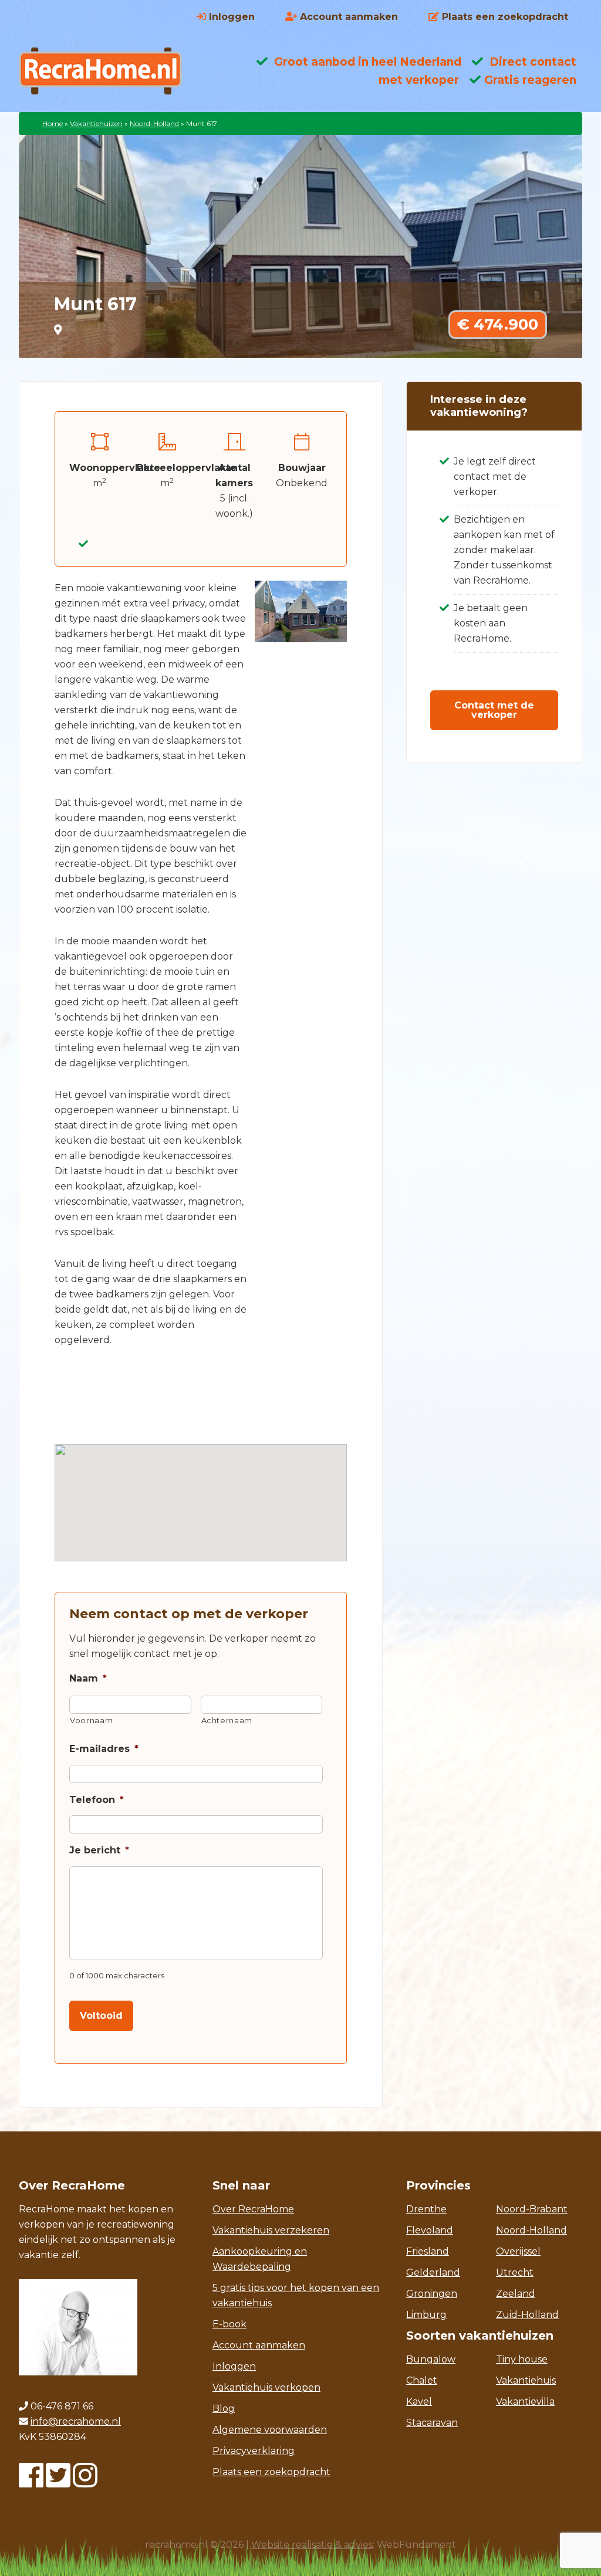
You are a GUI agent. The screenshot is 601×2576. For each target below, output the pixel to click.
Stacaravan (432, 2423)
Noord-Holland (154, 123)
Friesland (428, 2251)
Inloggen (234, 2366)
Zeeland (516, 2294)
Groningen (432, 2294)
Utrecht (515, 2272)
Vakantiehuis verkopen (266, 2387)
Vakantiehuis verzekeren (271, 2230)
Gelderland (433, 2272)
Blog (224, 2409)
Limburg (426, 2315)
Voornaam (91, 1720)
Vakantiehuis (526, 2380)
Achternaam (227, 1720)
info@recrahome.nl (76, 2421)
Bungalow (431, 2359)
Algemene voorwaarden (270, 2430)
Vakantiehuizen (96, 123)
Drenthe (426, 2209)
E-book (229, 2324)
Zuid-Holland (527, 2315)
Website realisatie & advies (312, 2545)
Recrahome (113, 71)
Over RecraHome (253, 2209)
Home (53, 123)
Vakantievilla (525, 2402)
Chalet (422, 2380)
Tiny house (522, 2359)
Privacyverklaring (254, 2451)
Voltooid (101, 2016)
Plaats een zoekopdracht (271, 2472)
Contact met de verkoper (494, 710)
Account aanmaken (259, 2345)
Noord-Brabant (532, 2209)
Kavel (419, 2402)
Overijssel (518, 2251)
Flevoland (430, 2230)
